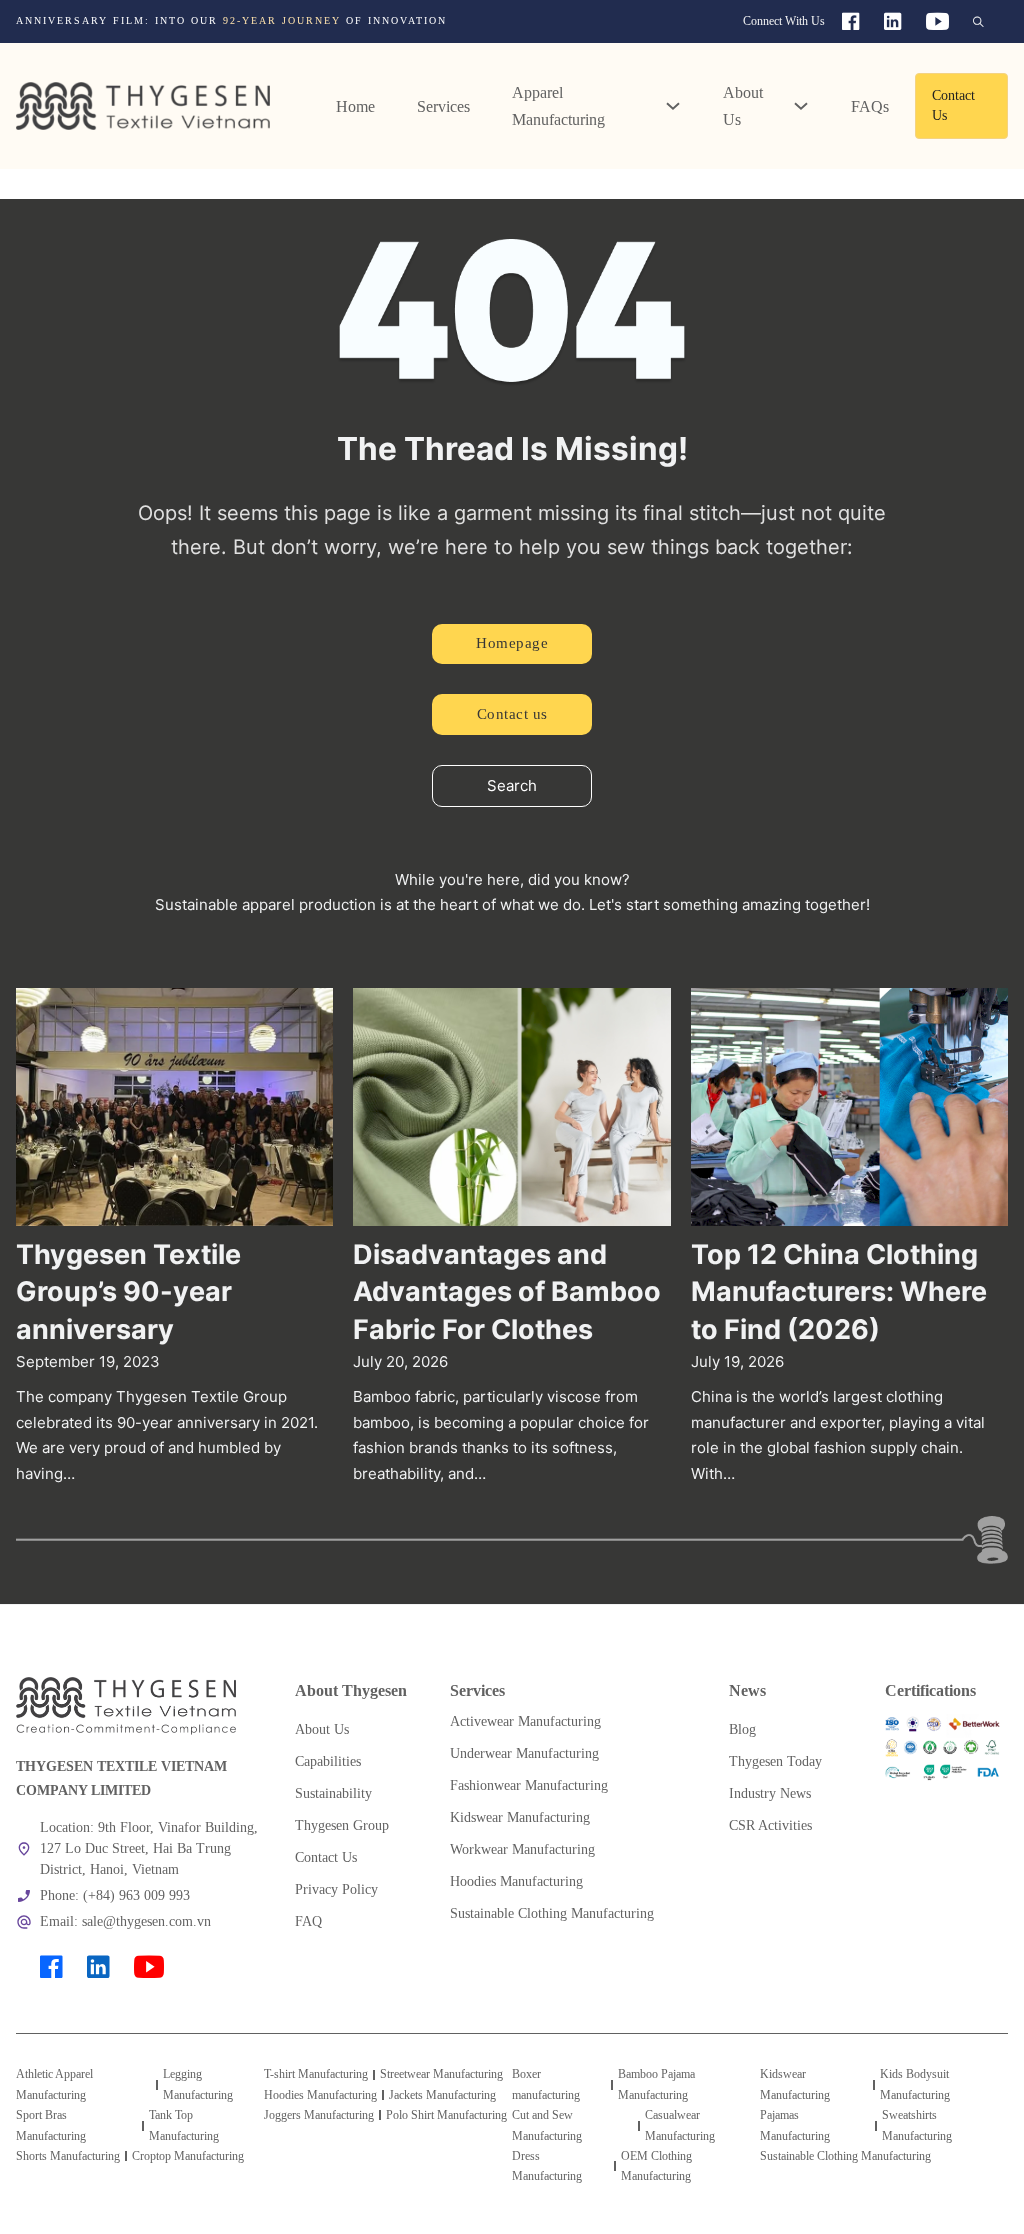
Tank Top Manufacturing (184, 2125)
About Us (743, 106)
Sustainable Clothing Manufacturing (845, 2156)
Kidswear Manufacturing (795, 2084)
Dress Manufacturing (547, 2166)
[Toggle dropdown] (673, 106)
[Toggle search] (978, 22)
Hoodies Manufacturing (320, 2095)
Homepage (512, 643)
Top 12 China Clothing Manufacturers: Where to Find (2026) (839, 1292)
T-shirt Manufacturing (316, 2074)
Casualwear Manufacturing (680, 2125)
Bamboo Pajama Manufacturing (656, 2084)
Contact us (512, 714)
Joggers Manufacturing (319, 2115)
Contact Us (953, 105)
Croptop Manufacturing (188, 2156)
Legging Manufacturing (198, 2084)
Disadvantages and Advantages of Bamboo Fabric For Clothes (507, 1292)
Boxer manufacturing (546, 2084)
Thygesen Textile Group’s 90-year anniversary (128, 1292)
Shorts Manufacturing (68, 2156)
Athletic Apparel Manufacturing (54, 2084)
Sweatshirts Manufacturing (917, 2125)
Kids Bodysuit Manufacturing (915, 2084)
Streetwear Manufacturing (441, 2074)
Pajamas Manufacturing (795, 2125)
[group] (313, 20)
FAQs (870, 106)
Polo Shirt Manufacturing (446, 2115)
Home (355, 106)
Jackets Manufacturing (442, 2095)
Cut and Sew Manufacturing (547, 2125)
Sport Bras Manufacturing (51, 2125)
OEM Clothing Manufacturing (656, 2166)
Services (443, 106)
